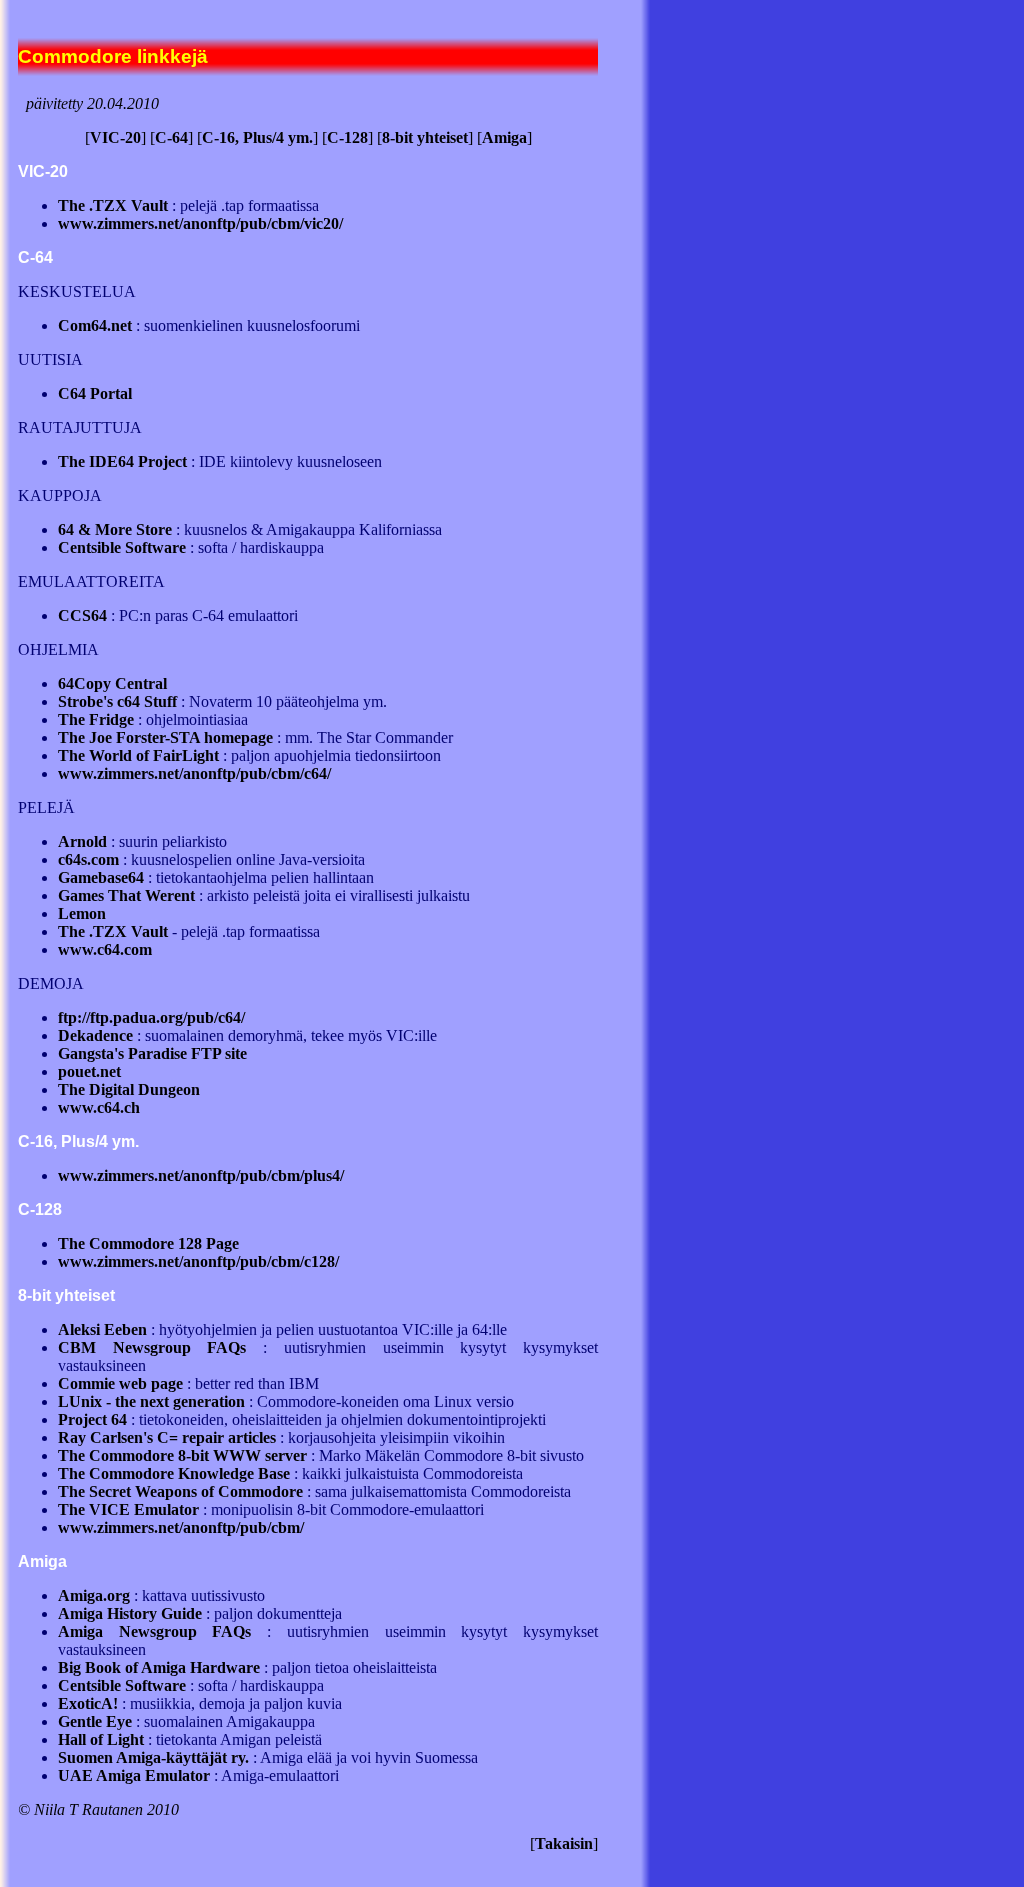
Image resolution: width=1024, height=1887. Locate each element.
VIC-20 (115, 137)
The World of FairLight (138, 755)
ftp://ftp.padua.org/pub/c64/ (151, 1017)
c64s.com (88, 859)
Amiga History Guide (130, 1613)
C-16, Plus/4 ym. (257, 137)
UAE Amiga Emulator (134, 1775)
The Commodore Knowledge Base (174, 1473)
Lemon (82, 913)
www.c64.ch (99, 1107)
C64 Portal (95, 393)
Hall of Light (101, 1739)
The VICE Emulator (128, 1509)
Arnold (82, 841)
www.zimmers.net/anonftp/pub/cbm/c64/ (194, 773)
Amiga (504, 137)
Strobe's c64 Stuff (117, 701)
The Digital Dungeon (129, 1089)
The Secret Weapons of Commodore (180, 1491)
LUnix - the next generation (151, 1401)
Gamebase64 (101, 877)
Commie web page (120, 1383)
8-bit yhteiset (425, 137)
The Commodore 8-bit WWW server (182, 1455)
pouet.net (89, 1071)
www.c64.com (105, 949)
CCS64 (82, 615)
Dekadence (95, 1035)
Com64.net (95, 325)
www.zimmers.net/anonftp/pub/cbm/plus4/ (201, 1175)
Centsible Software (122, 547)
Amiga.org (94, 1595)
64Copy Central (112, 683)
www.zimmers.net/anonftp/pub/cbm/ (181, 1527)
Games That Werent (126, 895)
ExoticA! (88, 1703)
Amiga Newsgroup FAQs (154, 1631)
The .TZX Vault (113, 205)
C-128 (347, 137)
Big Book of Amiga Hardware (159, 1667)
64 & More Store (115, 529)
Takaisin (564, 1843)
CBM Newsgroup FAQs (152, 1347)
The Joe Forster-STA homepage (165, 737)
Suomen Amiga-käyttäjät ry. (153, 1757)
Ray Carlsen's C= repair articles (167, 1437)
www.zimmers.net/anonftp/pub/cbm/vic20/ (200, 223)
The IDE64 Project (122, 461)
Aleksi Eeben (102, 1329)
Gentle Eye (95, 1721)
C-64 (171, 137)
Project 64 (92, 1419)
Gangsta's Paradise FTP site (152, 1053)
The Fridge (96, 719)
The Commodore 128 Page (148, 1243)
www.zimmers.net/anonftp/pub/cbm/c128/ (198, 1261)
